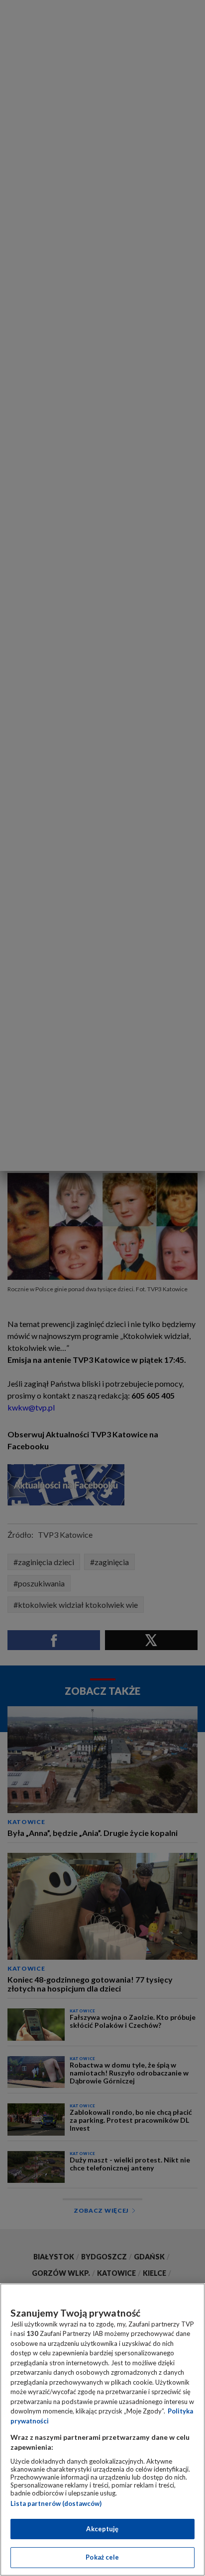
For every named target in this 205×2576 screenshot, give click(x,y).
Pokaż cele (102, 2557)
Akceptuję (102, 2529)
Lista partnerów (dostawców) (56, 2503)
